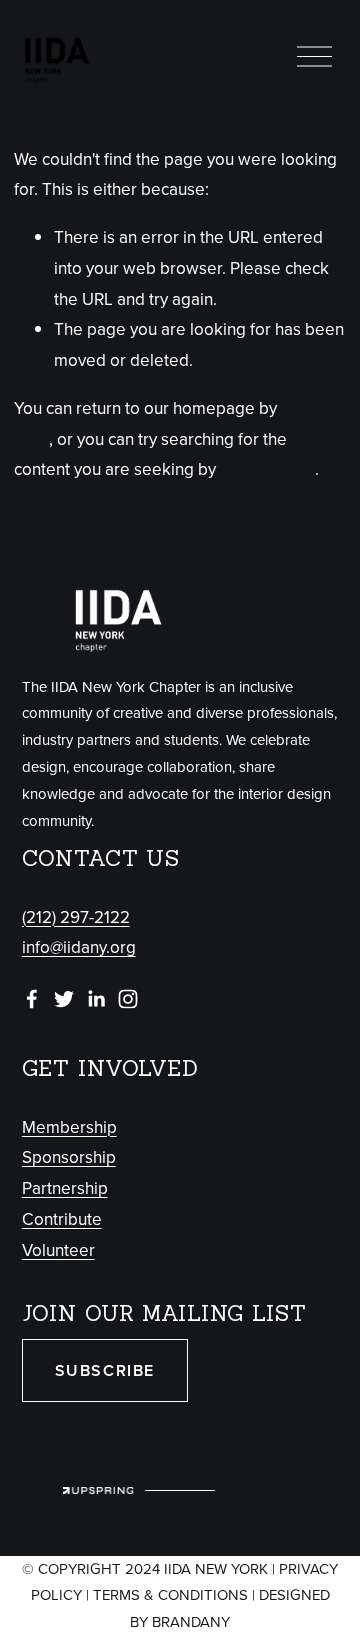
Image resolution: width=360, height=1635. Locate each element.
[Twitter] (64, 999)
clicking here (267, 469)
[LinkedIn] (96, 999)
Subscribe (105, 1370)
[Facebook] (32, 999)
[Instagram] (128, 999)
